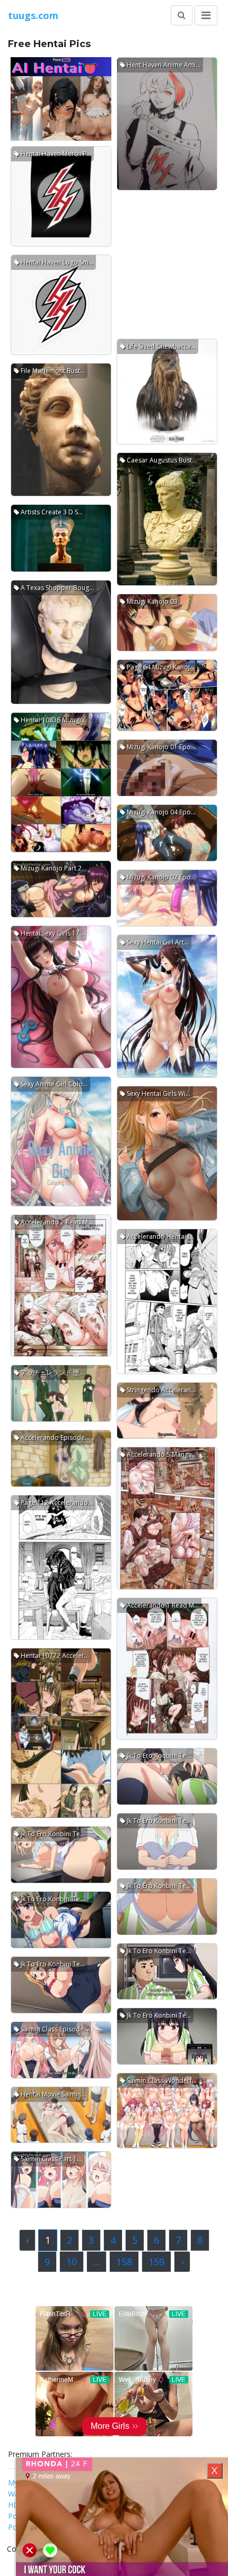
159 (156, 2262)
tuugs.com (33, 15)
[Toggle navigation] (206, 15)
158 (124, 2262)
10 (72, 2262)
